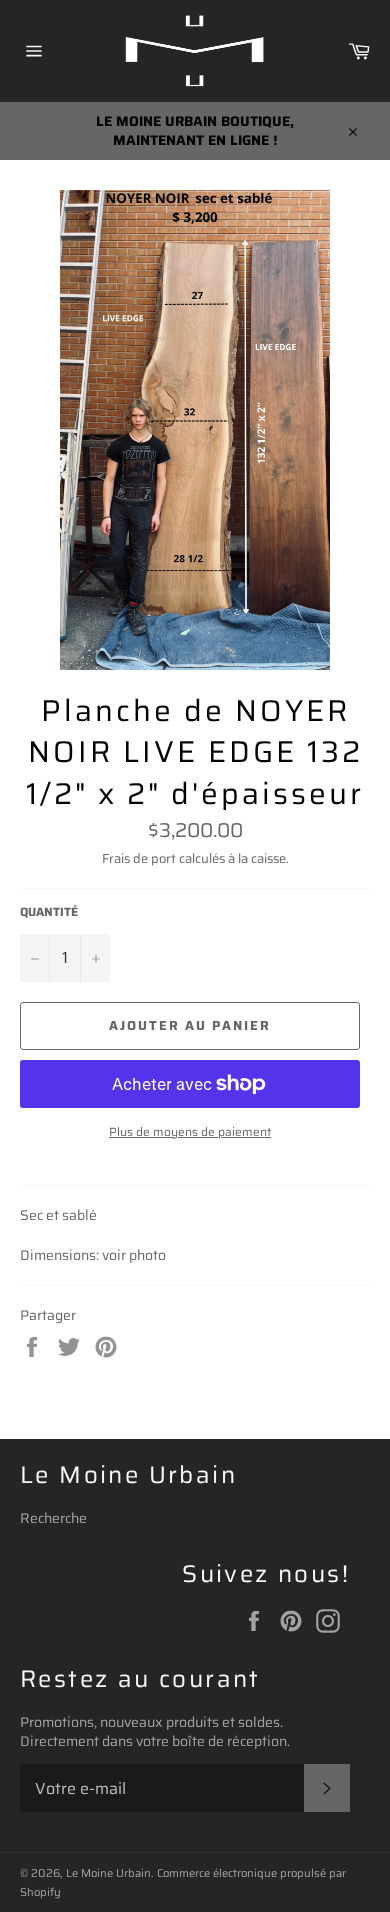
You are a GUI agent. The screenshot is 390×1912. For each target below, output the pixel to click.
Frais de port (139, 858)
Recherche (53, 1518)
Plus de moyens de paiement (190, 1132)
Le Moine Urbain (108, 1873)
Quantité (49, 912)
